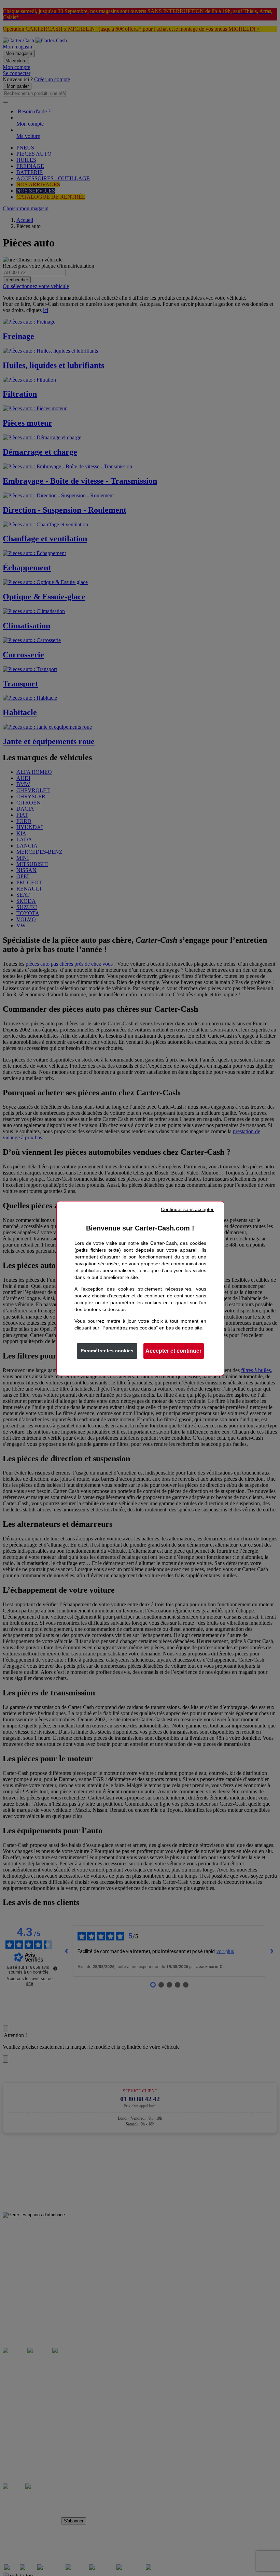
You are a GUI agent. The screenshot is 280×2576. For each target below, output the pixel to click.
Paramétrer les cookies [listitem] (107, 1351)
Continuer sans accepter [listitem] (187, 1209)
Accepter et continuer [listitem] (173, 1351)
